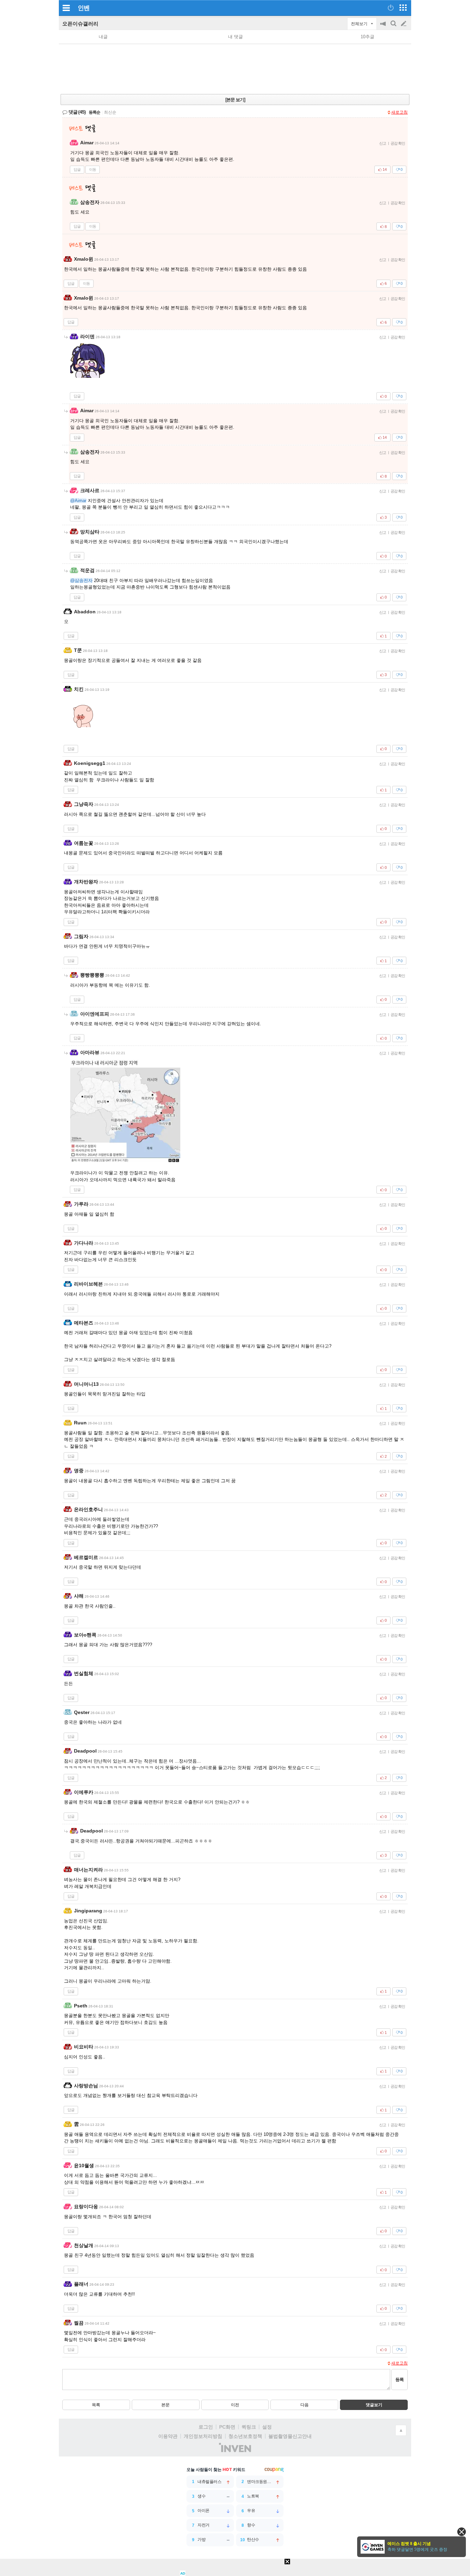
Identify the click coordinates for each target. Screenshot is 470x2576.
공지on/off (384, 27)
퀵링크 (249, 2427)
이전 (235, 2405)
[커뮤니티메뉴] (66, 8)
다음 (305, 2405)
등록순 (94, 112)
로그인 (206, 2427)
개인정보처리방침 (203, 2436)
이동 (93, 169)
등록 (399, 2380)
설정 (267, 2427)
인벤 (84, 8)
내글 (103, 37)
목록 (96, 2405)
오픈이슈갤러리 (80, 24)
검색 (394, 27)
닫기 (462, 2532)
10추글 (367, 37)
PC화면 (227, 2427)
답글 (77, 169)
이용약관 (168, 2436)
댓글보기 (374, 2405)
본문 (165, 2405)
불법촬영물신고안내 (290, 2436)
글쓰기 (404, 24)
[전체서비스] (403, 8)
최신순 (110, 112)
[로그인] (391, 8)
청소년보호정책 (245, 2436)
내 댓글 (236, 37)
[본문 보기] (235, 100)
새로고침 (399, 112)
